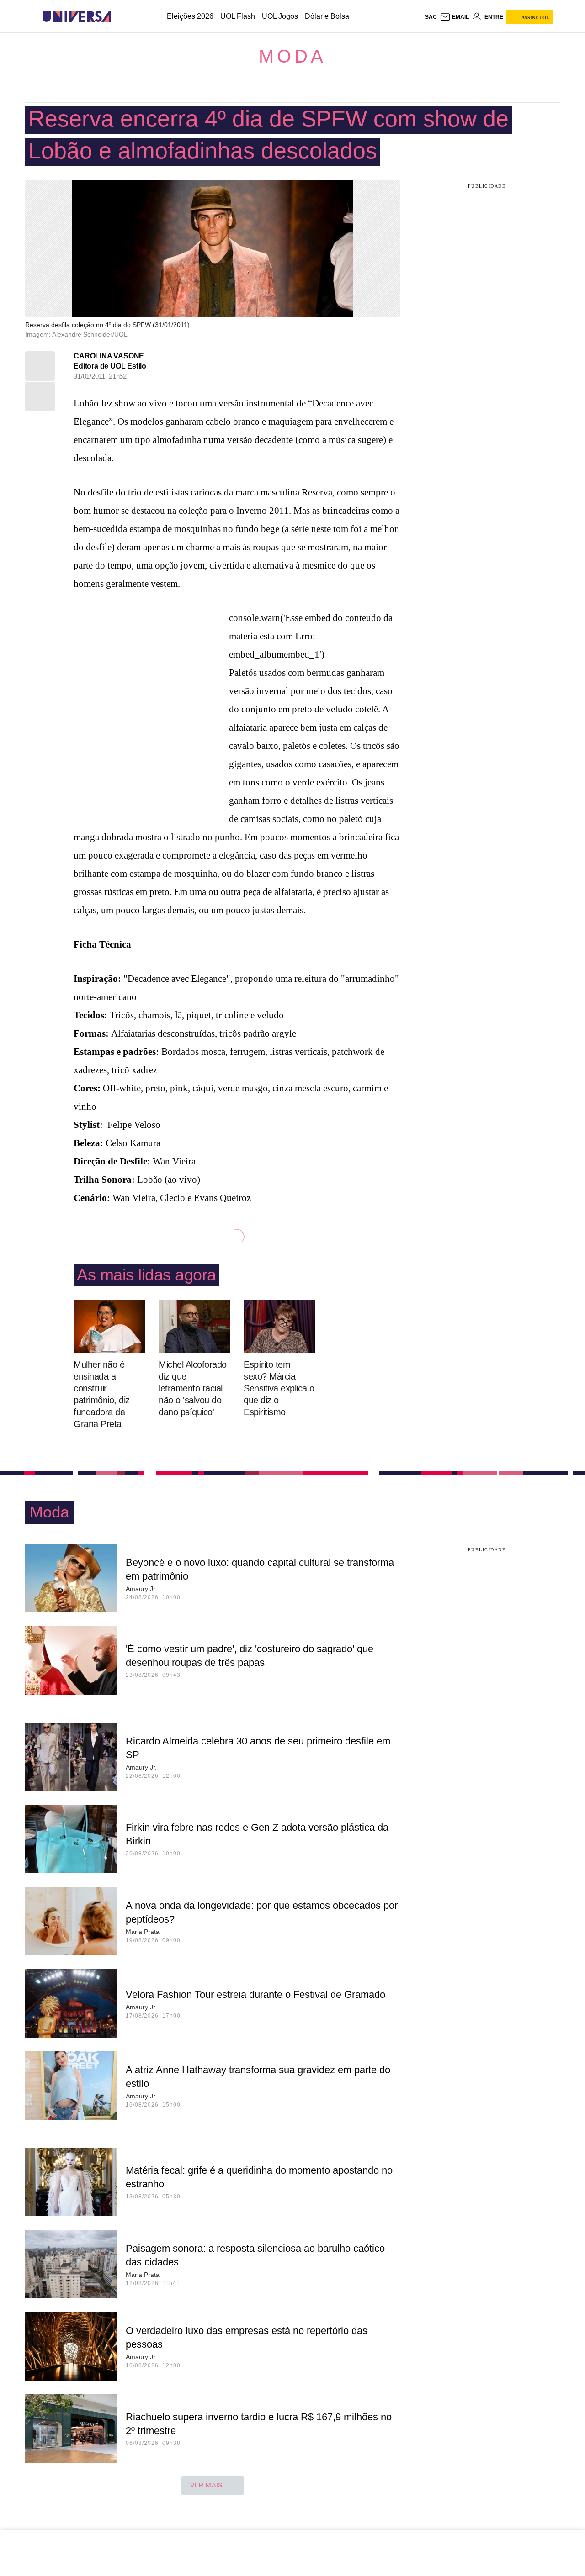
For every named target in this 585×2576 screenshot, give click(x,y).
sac (431, 17)
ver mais (206, 2485)
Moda (292, 56)
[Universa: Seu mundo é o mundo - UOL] (77, 17)
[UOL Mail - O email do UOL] (454, 17)
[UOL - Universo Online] (119, 17)
